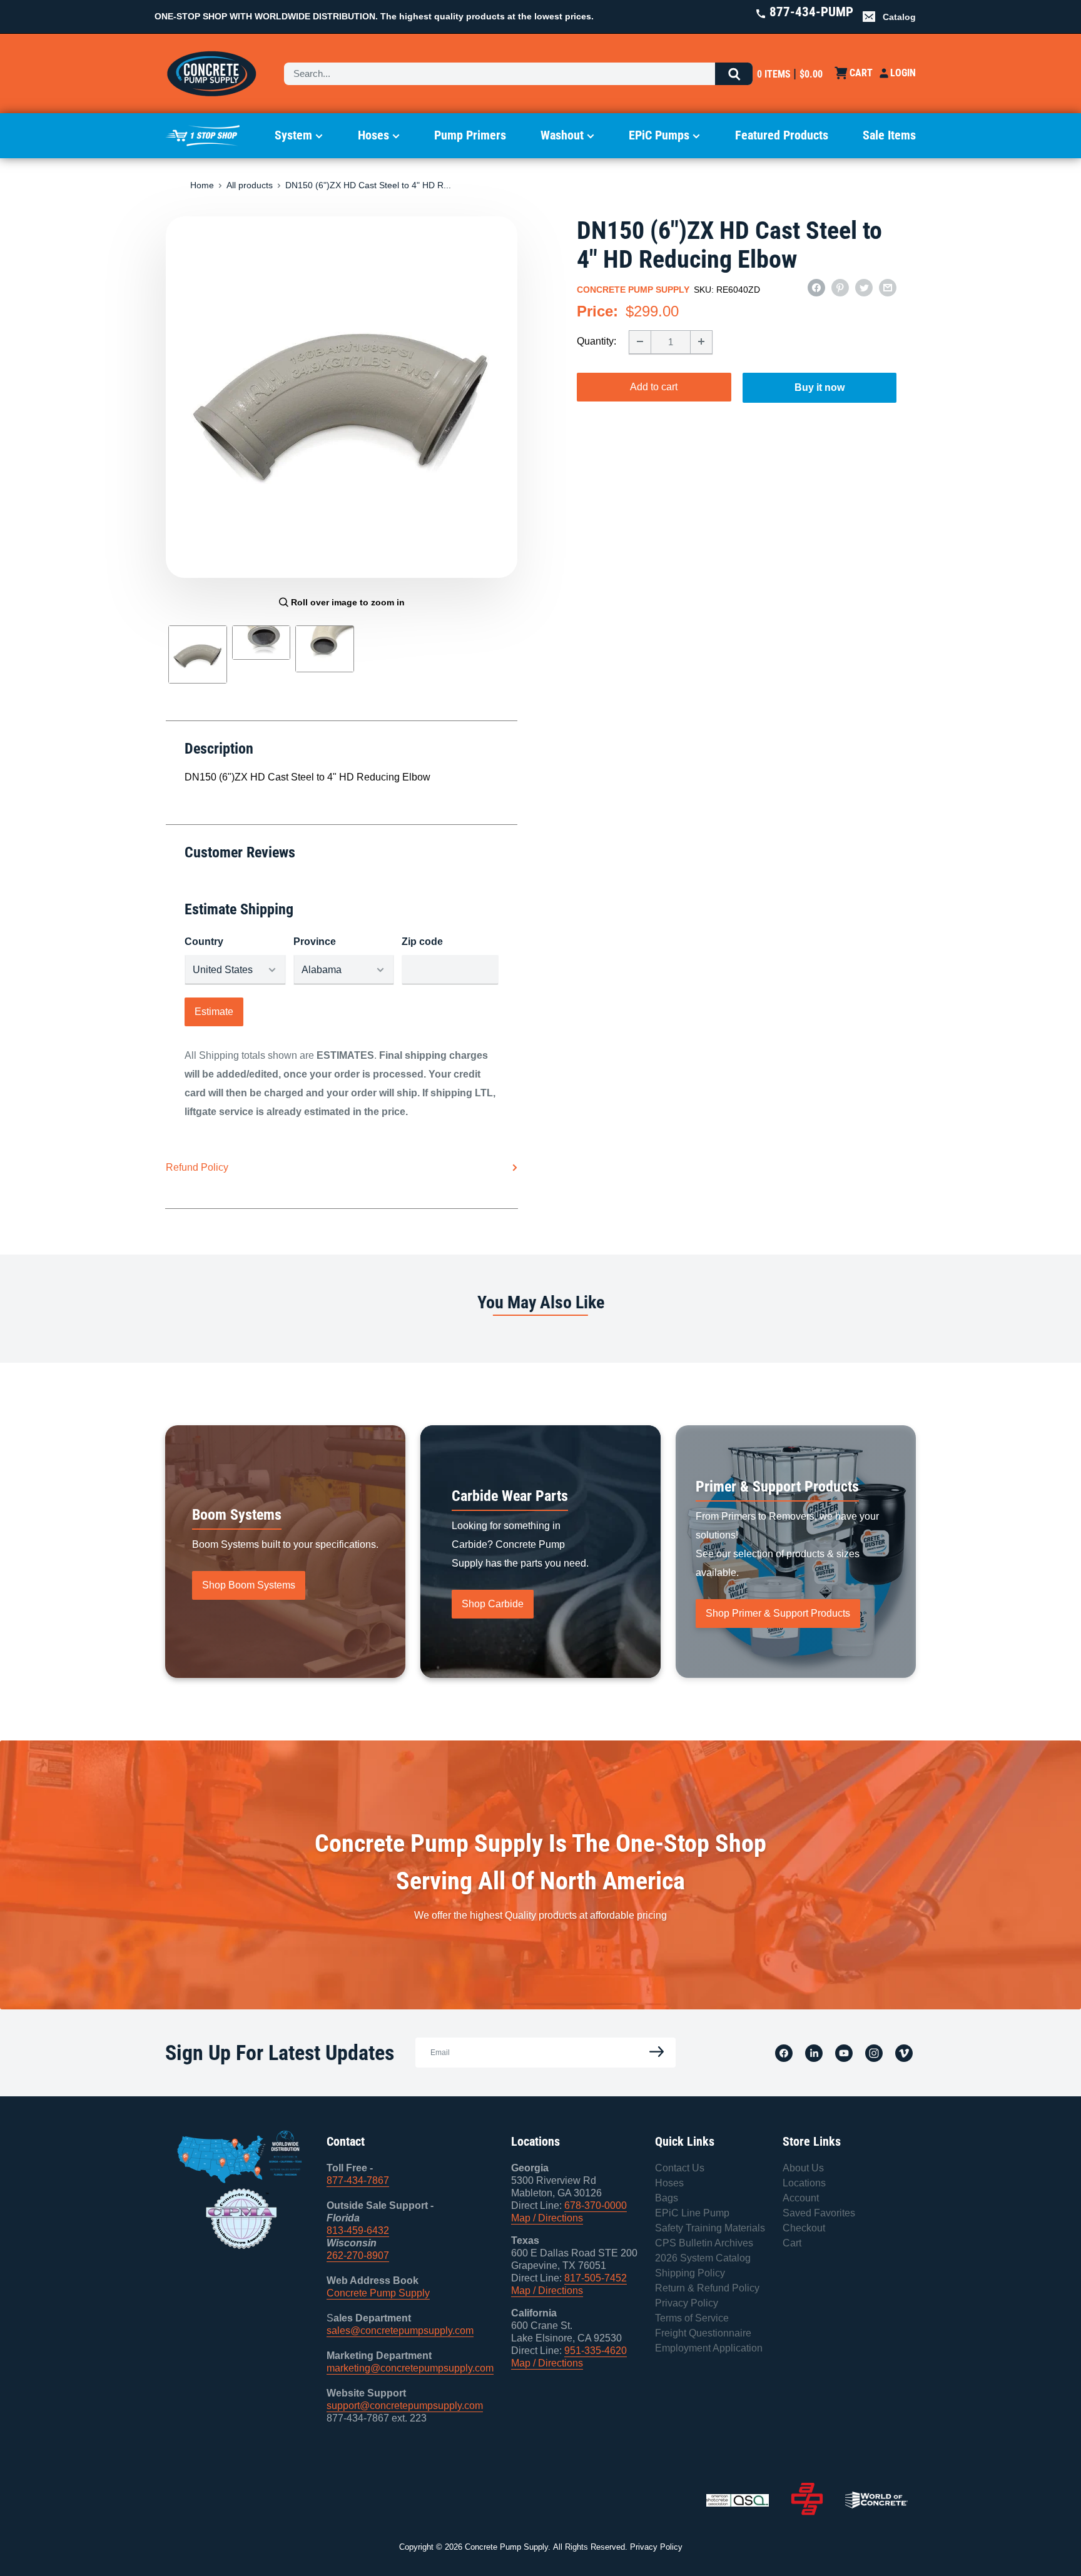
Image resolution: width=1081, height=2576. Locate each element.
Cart (792, 2243)
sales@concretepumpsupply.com (400, 2331)
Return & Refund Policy (707, 2288)
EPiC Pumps (659, 135)
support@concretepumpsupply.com (405, 2406)
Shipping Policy (690, 2273)
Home (202, 185)
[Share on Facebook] (816, 288)
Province (315, 942)
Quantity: (596, 341)
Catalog (899, 17)
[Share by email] (888, 288)
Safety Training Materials (710, 2228)
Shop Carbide (493, 1604)
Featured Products (782, 135)
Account (801, 2198)
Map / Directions (547, 2218)
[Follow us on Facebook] (784, 2053)
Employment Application (709, 2348)
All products (250, 185)
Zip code (422, 942)
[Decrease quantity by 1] (640, 341)
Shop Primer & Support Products (778, 1613)
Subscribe (653, 2052)
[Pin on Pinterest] (840, 288)
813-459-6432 (358, 2230)
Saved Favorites (819, 2213)
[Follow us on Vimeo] (904, 2053)
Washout (562, 135)
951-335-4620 (596, 2351)
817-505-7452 (596, 2278)
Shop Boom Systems (249, 1585)
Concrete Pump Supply (633, 290)
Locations (804, 2183)
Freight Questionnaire (703, 2333)
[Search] (734, 74)
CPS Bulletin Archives (704, 2243)
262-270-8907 (358, 2255)
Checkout (804, 2228)
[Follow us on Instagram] (874, 2053)
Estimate (214, 1012)
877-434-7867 (358, 2180)
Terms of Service (692, 2318)
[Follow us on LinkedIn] (814, 2053)
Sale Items (889, 135)
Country (204, 942)
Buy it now (820, 387)
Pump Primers (470, 135)
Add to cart (654, 386)
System (293, 135)
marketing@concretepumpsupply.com (410, 2368)
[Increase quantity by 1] (701, 341)
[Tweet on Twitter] (864, 288)
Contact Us (680, 2168)
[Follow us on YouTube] (844, 2053)
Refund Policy (197, 1167)
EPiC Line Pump (692, 2213)
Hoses (373, 135)
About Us (803, 2168)
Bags (667, 2198)
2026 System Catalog (703, 2258)
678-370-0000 (596, 2205)
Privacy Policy (687, 2303)
